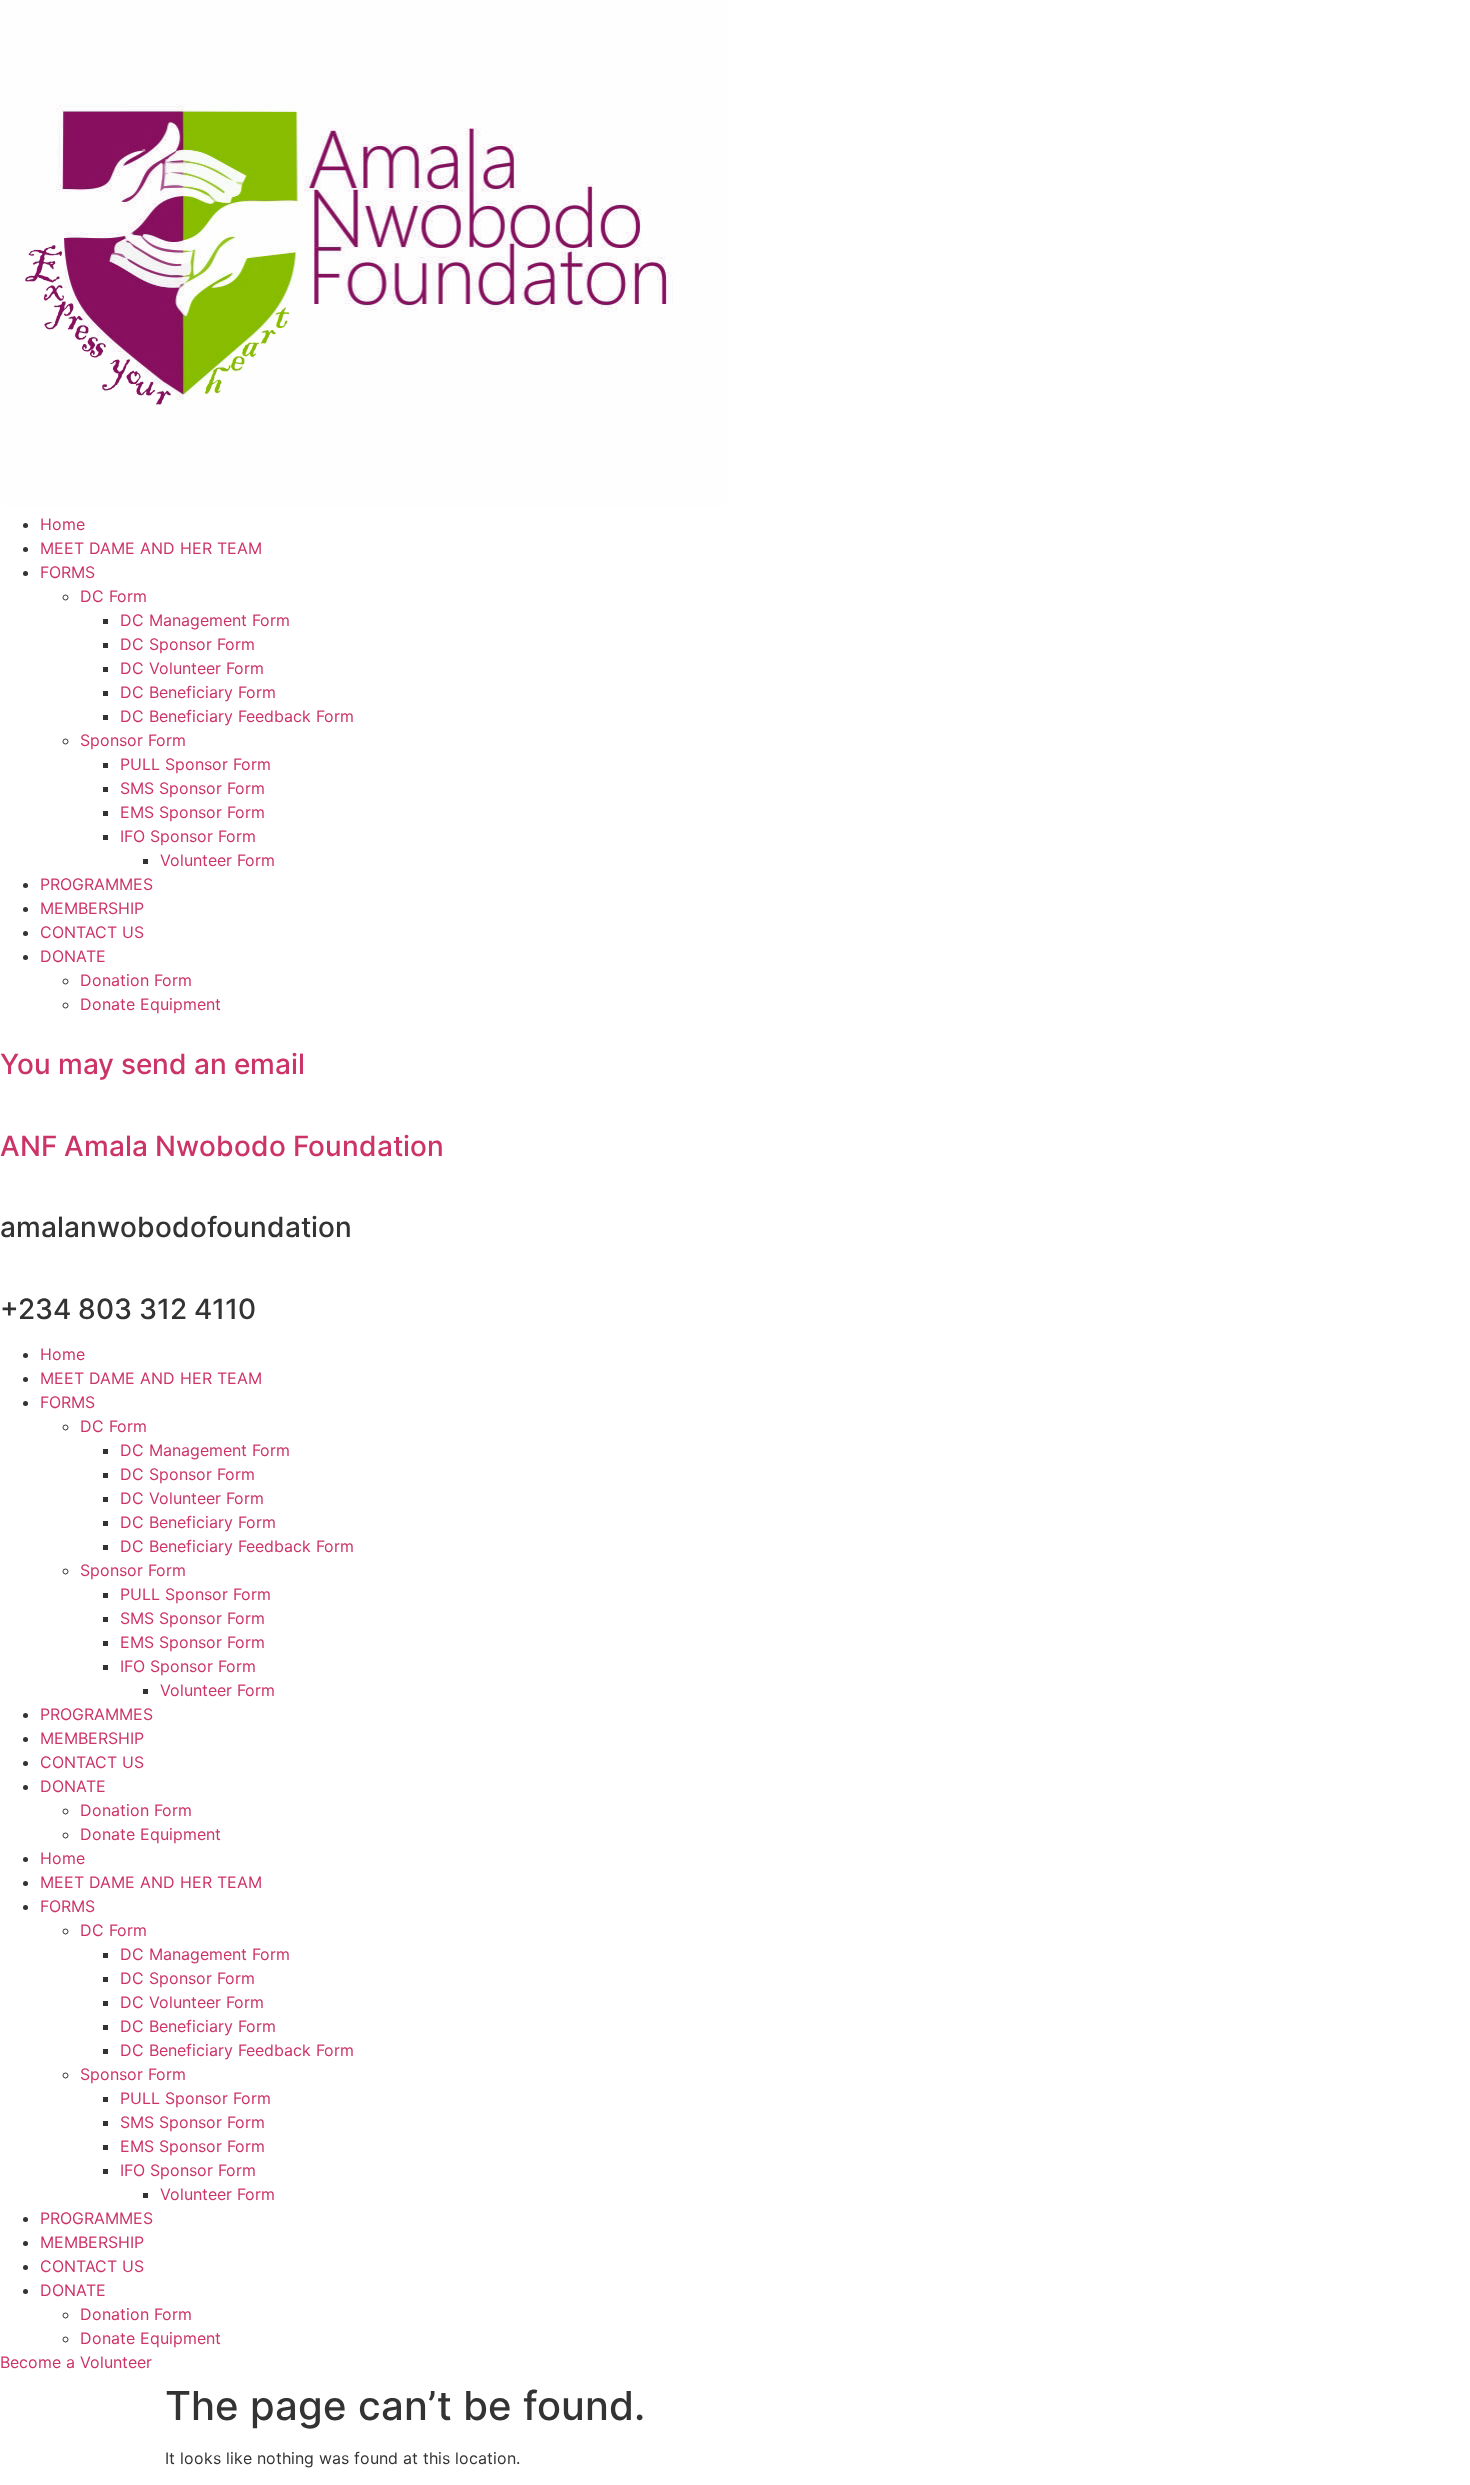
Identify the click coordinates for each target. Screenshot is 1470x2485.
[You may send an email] (6, 1028)
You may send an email (152, 1064)
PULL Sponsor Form (195, 764)
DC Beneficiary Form (198, 692)
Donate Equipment (150, 1004)
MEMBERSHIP (92, 908)
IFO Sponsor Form (188, 836)
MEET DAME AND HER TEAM (151, 548)
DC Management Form (205, 620)
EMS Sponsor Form (192, 812)
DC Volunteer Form (192, 668)
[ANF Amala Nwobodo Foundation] (6, 1110)
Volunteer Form (217, 860)
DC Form (113, 596)
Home (62, 524)
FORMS (67, 572)
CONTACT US (92, 932)
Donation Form (136, 980)
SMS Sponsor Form (192, 788)
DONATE (73, 956)
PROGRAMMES (96, 884)
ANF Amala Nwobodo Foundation (222, 1146)
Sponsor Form (133, 740)
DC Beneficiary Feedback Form (237, 716)
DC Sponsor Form (187, 644)
